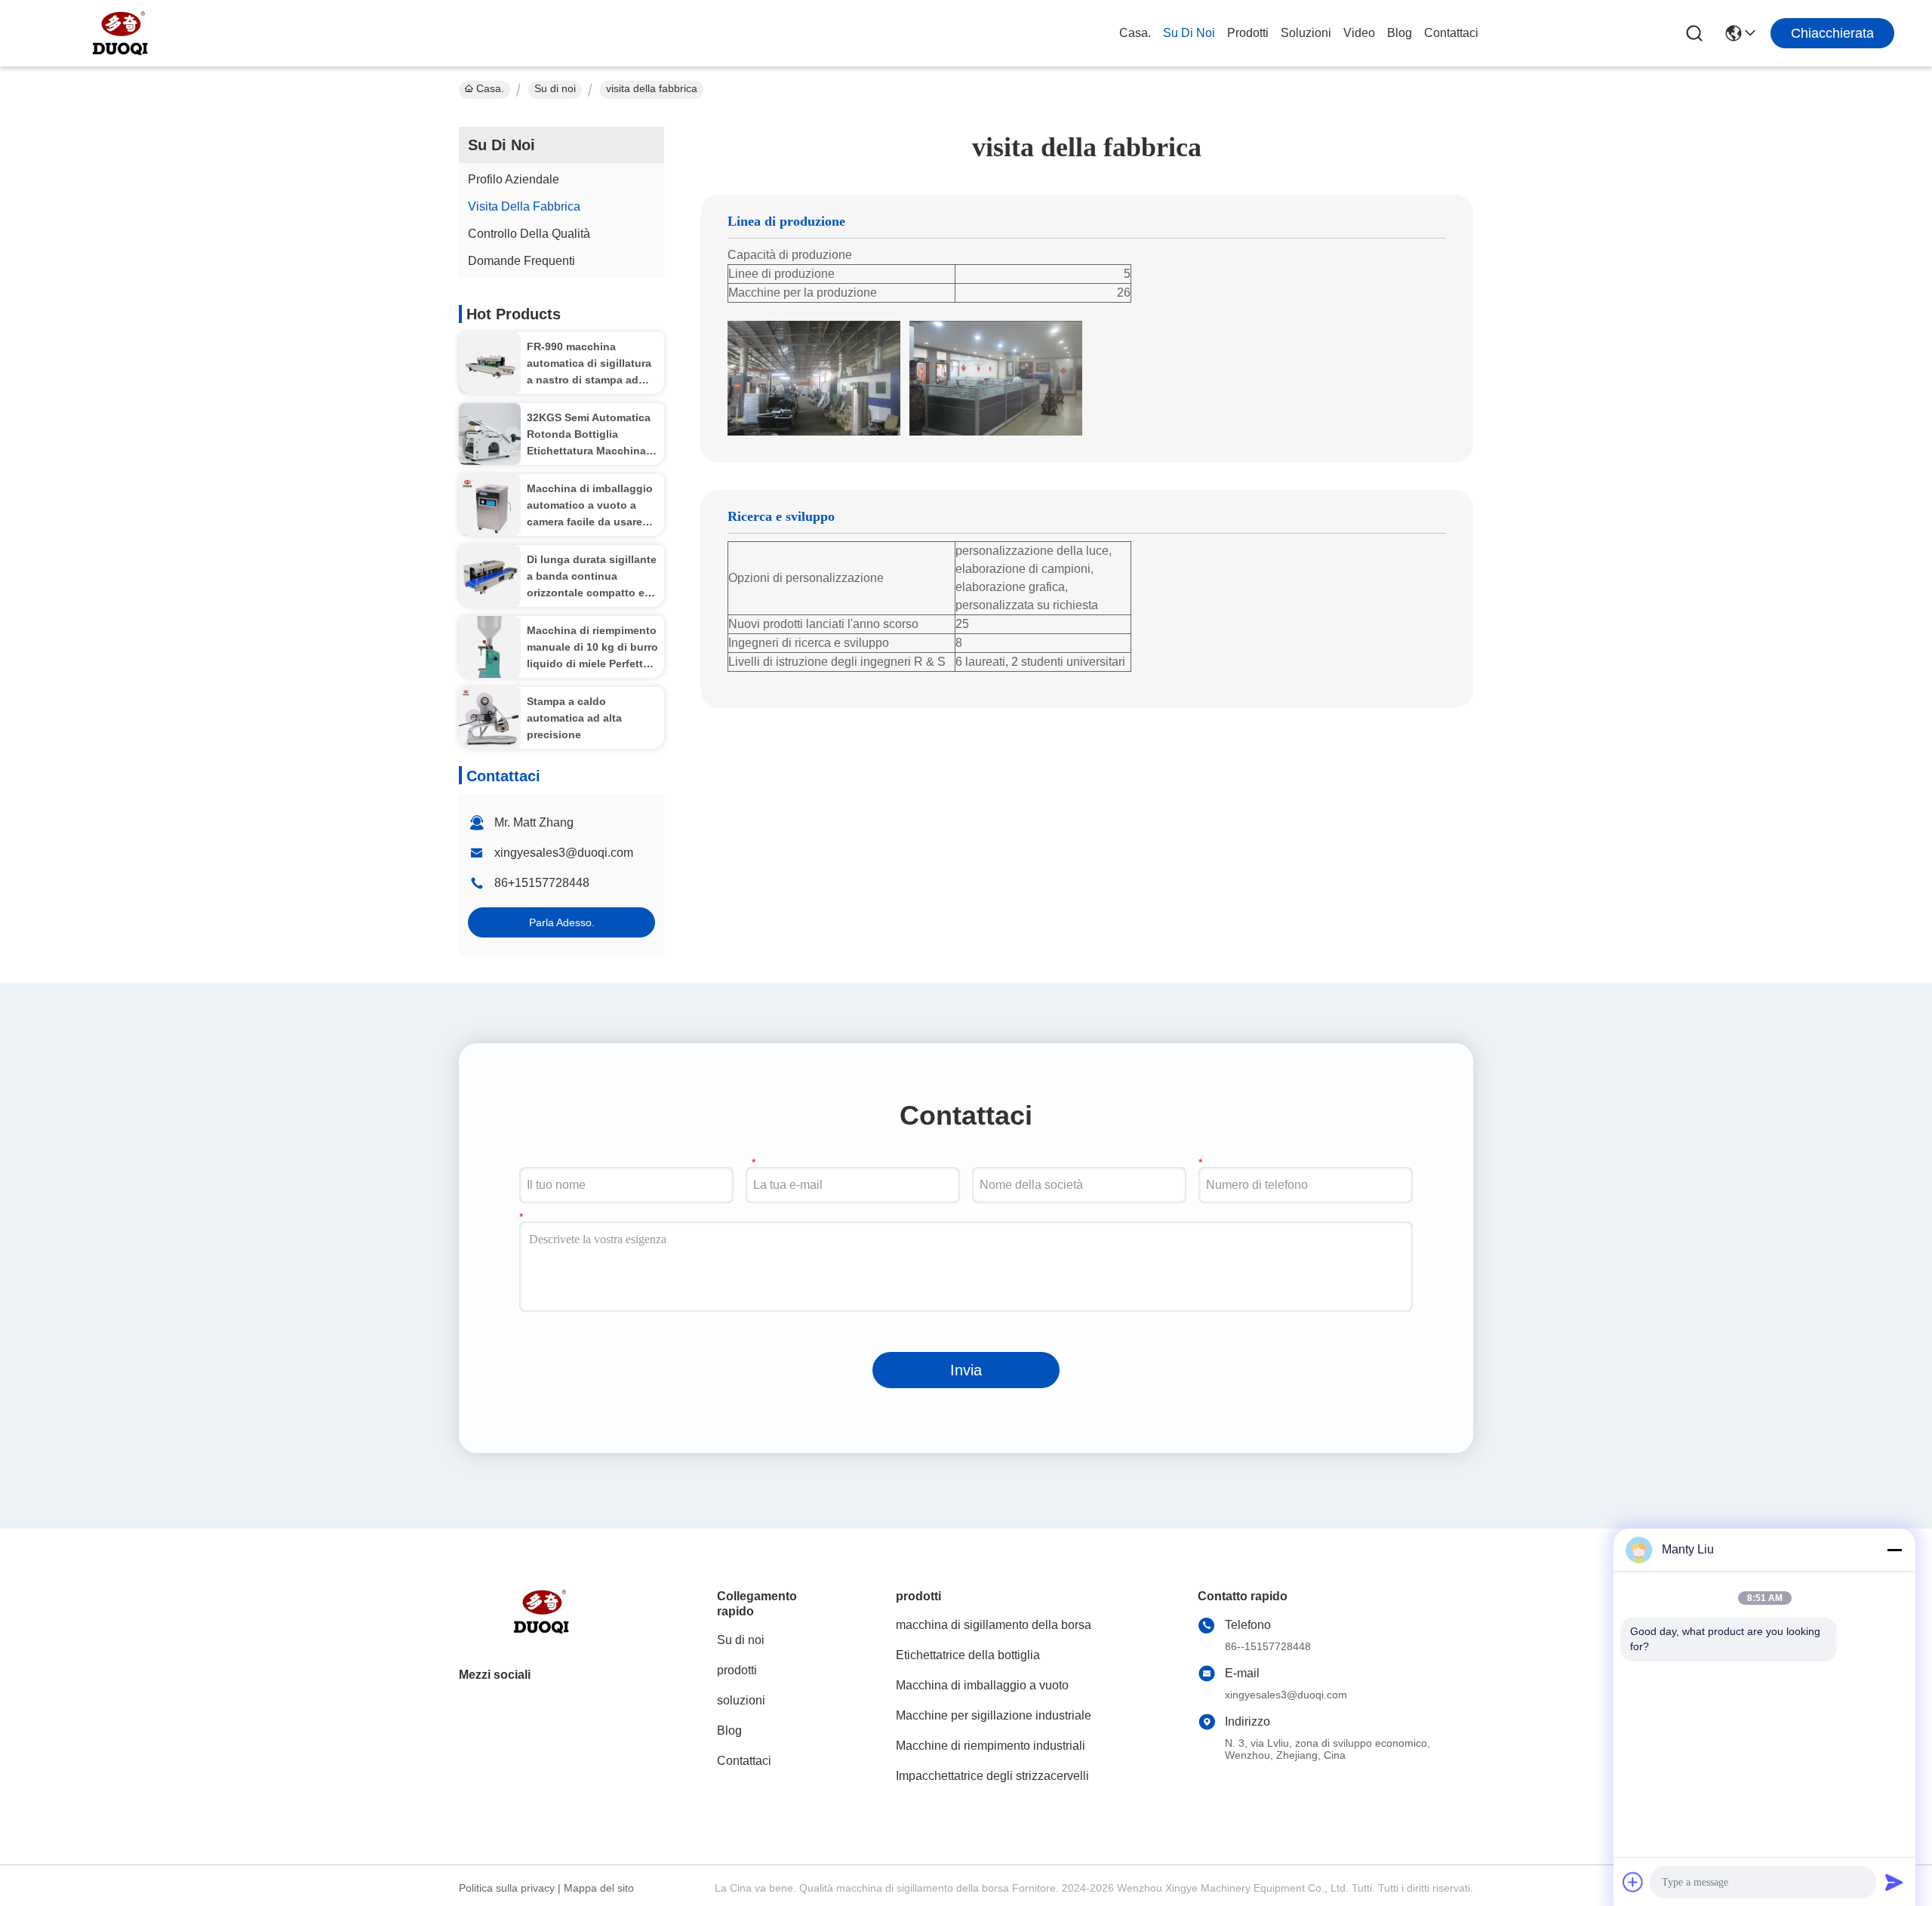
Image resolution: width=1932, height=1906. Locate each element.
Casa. (1135, 33)
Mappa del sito (599, 1888)
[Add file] (1633, 1882)
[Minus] (1894, 1550)
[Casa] (542, 1630)
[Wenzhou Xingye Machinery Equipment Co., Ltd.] (121, 33)
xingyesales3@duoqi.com (564, 853)
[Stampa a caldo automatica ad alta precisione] (490, 718)
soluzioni (1306, 33)
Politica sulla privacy (507, 1888)
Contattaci (1451, 33)
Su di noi (1189, 33)
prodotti (1248, 33)
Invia (966, 1370)
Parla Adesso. (562, 922)
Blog (1400, 33)
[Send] (1894, 1882)
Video (1359, 33)
